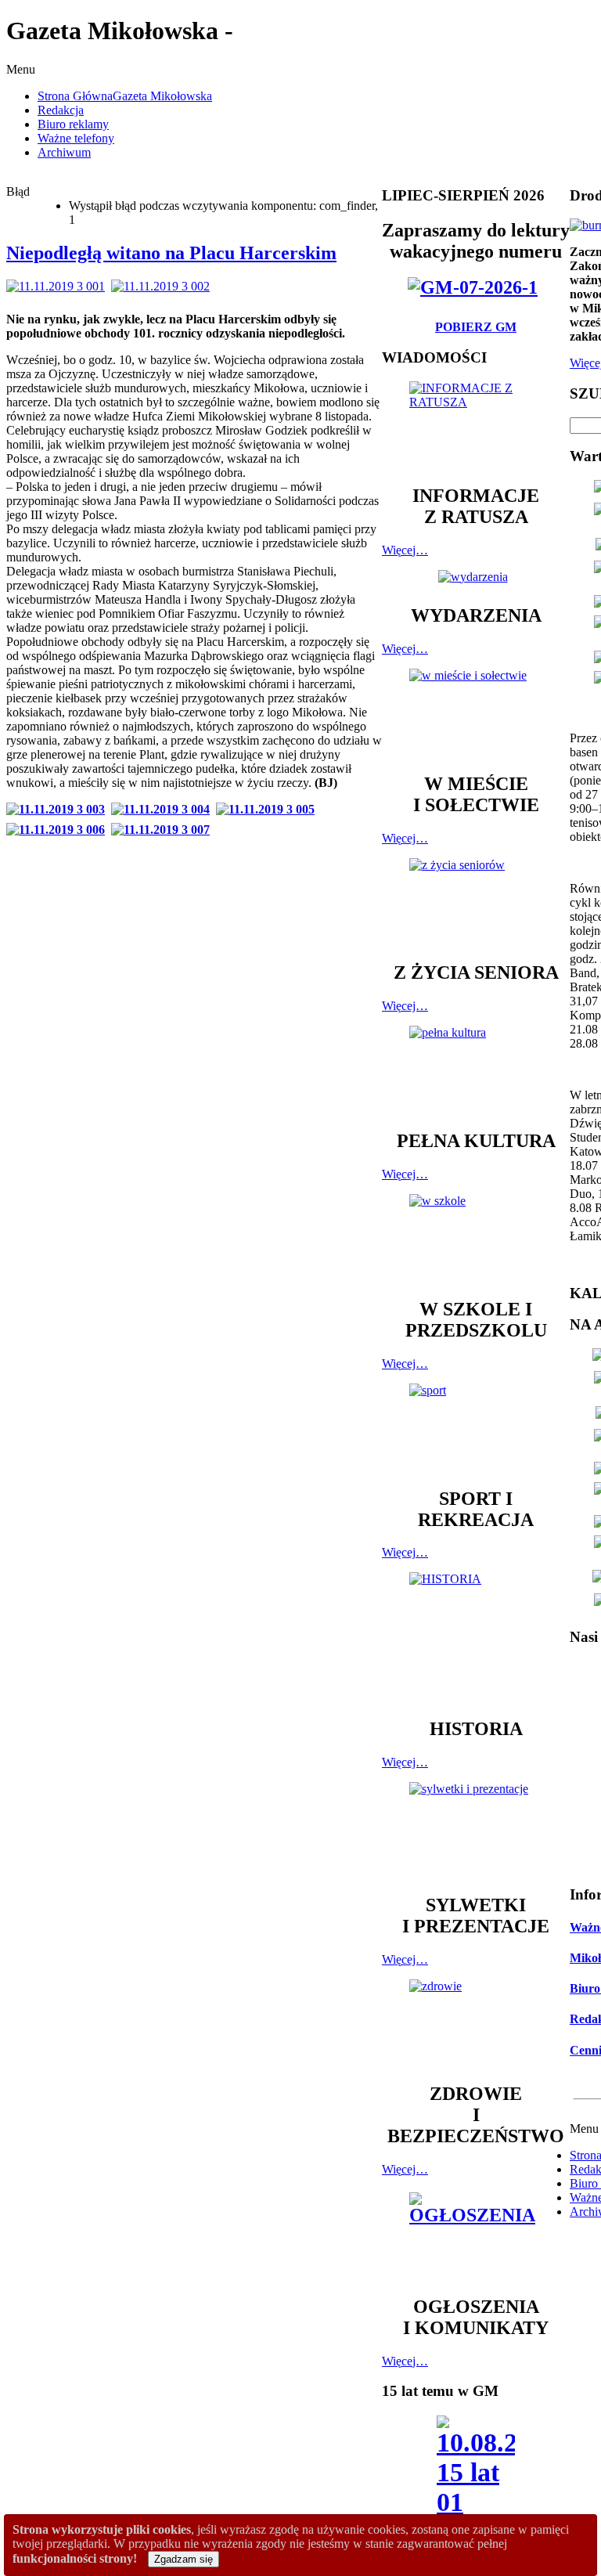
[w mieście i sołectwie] (476, 713)
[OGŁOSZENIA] (476, 2237)
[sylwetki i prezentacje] (476, 1831)
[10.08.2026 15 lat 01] (476, 2471)
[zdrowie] (476, 2024)
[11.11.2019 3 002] (164, 286)
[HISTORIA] (476, 1638)
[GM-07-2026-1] (476, 287)
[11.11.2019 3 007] (164, 830)
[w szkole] (476, 1239)
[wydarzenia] (476, 577)
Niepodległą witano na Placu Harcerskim (171, 253)
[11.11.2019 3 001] (59, 286)
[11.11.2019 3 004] (164, 809)
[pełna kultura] (476, 1070)
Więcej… (405, 550)
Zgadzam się (184, 2559)
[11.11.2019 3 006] (59, 830)
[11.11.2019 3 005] (268, 809)
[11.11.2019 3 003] (59, 809)
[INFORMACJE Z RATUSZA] (476, 426)
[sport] (476, 1428)
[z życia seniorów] (476, 902)
